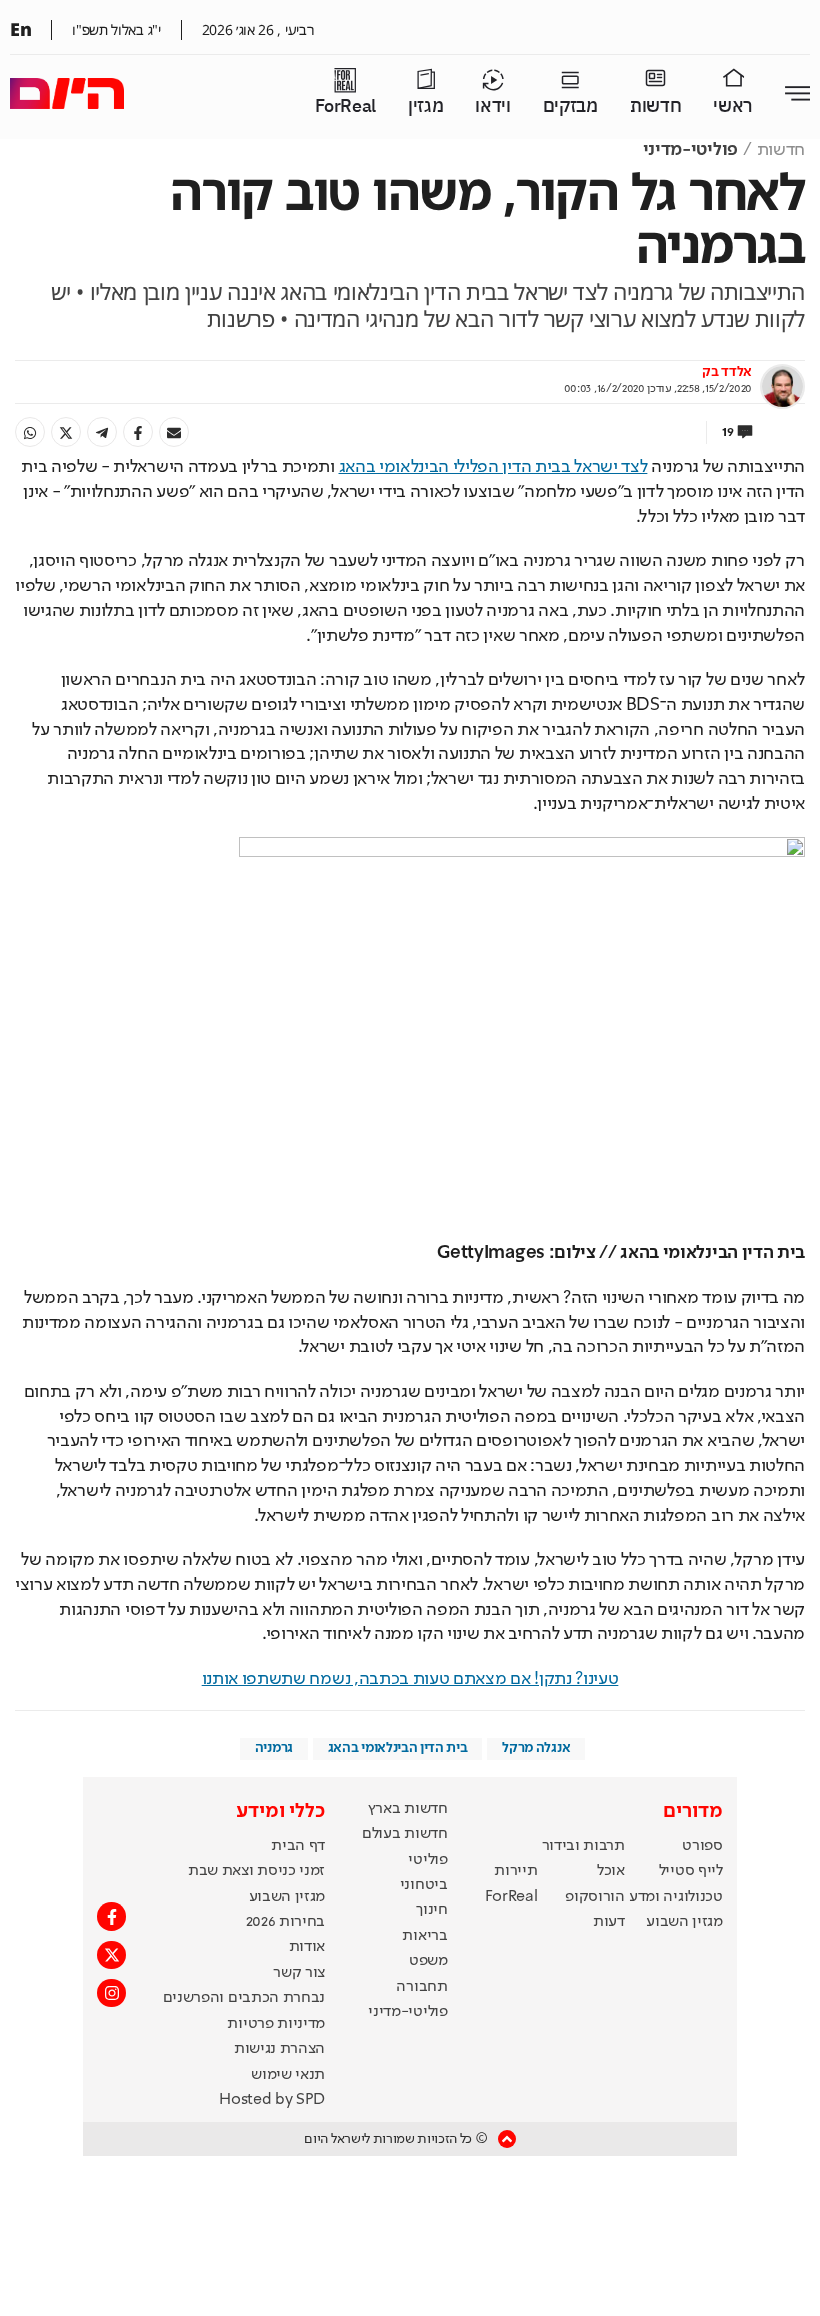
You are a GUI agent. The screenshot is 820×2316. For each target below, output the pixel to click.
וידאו (492, 106)
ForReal (345, 106)
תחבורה (421, 1987)
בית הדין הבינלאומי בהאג (398, 1748)
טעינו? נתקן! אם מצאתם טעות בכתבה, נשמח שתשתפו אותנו (410, 1679)
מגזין (425, 106)
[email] (174, 432)
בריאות (424, 1936)
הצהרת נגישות (279, 2049)
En (20, 29)
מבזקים (570, 106)
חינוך (431, 1910)
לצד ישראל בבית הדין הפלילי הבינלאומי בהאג (493, 467)
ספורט (702, 1846)
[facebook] (138, 432)
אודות (307, 1947)
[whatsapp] (30, 432)
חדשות (655, 106)
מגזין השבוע (684, 1922)
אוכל (611, 1871)
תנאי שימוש (288, 2075)
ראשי (733, 106)
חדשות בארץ (408, 1809)
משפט (428, 1961)
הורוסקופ (594, 1897)
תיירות (515, 1871)
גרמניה (274, 1748)
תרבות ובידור (583, 1846)
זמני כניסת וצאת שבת (256, 1871)
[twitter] (66, 432)
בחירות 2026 (286, 1922)
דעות (609, 1922)
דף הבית (298, 1846)
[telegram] (102, 432)
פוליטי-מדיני (690, 150)
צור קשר (299, 1973)
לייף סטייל (691, 1871)
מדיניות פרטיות (276, 2024)
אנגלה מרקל (536, 1748)
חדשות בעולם (404, 1834)
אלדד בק (727, 372)
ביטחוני (424, 1885)
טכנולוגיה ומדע (676, 1897)
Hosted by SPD (272, 2100)
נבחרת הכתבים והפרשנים (244, 1998)
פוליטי (427, 1860)
